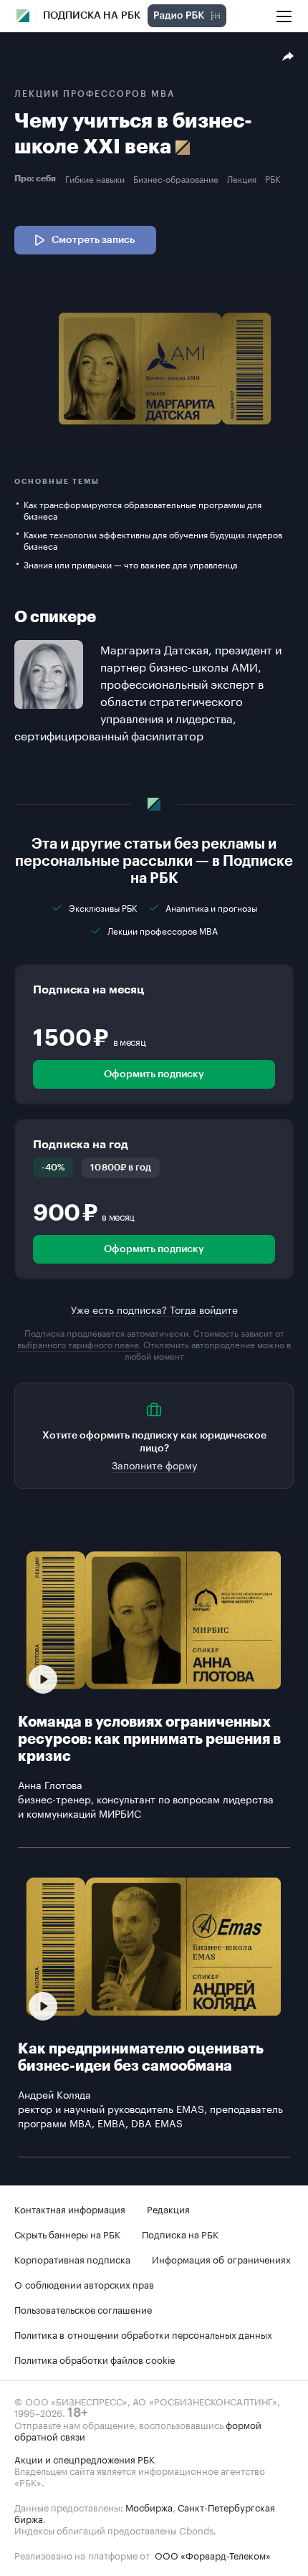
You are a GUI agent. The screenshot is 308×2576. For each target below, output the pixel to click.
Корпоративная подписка (72, 2258)
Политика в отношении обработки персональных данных (143, 2334)
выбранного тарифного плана (78, 1344)
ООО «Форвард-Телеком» (213, 2554)
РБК (273, 178)
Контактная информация (70, 2208)
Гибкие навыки (95, 178)
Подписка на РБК (180, 2233)
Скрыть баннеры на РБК (67, 2233)
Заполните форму (154, 1464)
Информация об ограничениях (221, 2258)
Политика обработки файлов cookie (95, 2359)
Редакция (168, 2208)
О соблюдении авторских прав (84, 2284)
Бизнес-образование (176, 178)
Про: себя (37, 178)
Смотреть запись (93, 240)
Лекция (242, 178)
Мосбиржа (149, 2506)
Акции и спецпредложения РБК (85, 2458)
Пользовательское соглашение (83, 2309)
